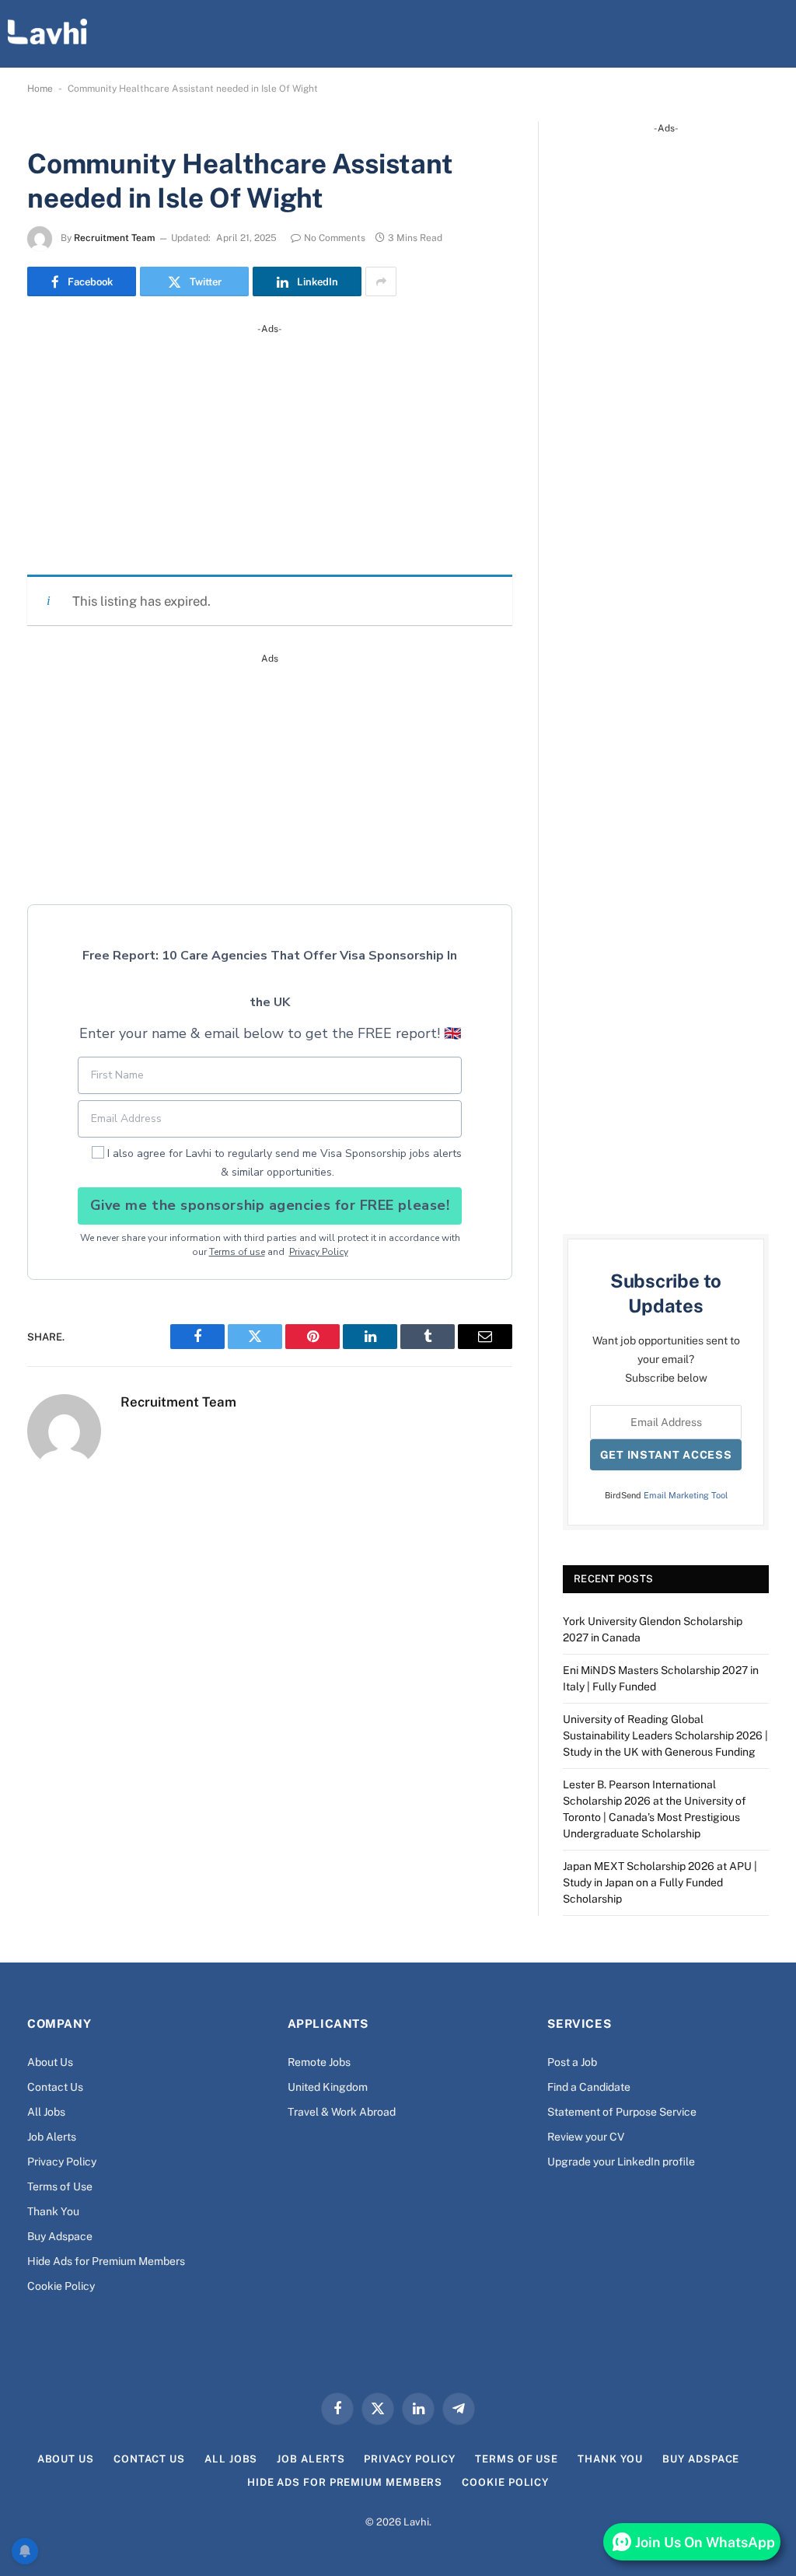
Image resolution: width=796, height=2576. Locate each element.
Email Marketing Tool (686, 1495)
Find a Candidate (589, 2087)
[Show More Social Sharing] (381, 281)
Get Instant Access (666, 1455)
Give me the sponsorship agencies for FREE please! (270, 1205)
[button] (776, 33)
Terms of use (237, 1252)
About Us (50, 2062)
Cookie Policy (61, 2286)
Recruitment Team (114, 238)
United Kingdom (328, 2087)
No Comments (335, 238)
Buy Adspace (60, 2236)
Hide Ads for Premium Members (106, 2261)
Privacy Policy (319, 1252)
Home (40, 89)
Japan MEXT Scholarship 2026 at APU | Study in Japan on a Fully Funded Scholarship (660, 1882)
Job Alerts (52, 2137)
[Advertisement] (270, 446)
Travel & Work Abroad (342, 2112)
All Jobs (46, 2112)
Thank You (53, 2211)
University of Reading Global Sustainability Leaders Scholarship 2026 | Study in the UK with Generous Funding (665, 1735)
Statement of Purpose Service (622, 2112)
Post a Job (572, 2062)
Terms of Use (60, 2186)
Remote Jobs (319, 2062)
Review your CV (586, 2137)
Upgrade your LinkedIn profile (621, 2162)
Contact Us (55, 2087)
